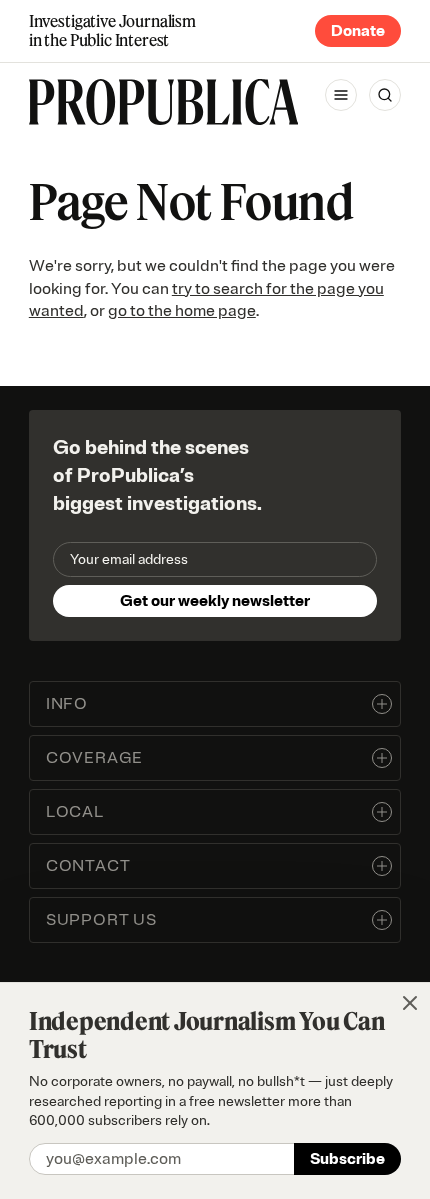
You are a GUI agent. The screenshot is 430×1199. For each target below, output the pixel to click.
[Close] (410, 1003)
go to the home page (182, 311)
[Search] (385, 95)
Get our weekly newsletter (215, 601)
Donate (358, 31)
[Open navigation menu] (341, 95)
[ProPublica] (164, 102)
